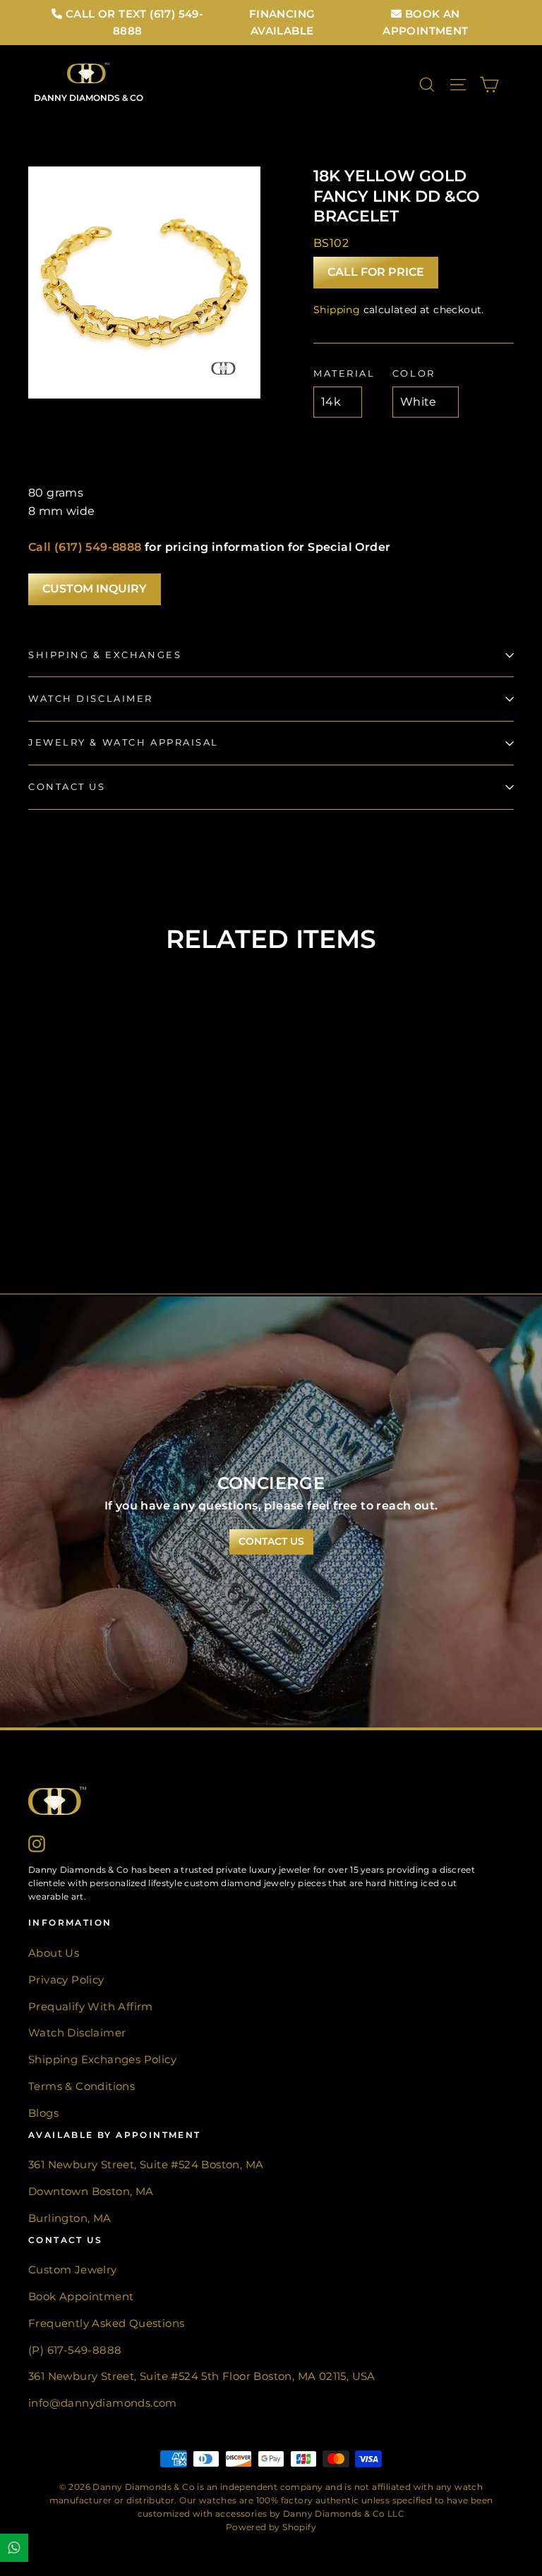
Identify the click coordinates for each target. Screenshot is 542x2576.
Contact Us (67, 787)
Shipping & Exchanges (105, 655)
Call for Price (376, 272)
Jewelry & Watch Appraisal (124, 742)
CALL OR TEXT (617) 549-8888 (133, 22)
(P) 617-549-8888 (75, 2350)
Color (414, 373)
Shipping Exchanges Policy (102, 2060)
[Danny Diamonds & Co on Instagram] (37, 1843)
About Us (54, 1953)
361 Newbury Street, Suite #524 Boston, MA (146, 2165)
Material (344, 373)
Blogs (43, 2113)
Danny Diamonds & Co (89, 98)
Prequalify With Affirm (91, 2007)
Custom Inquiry (95, 589)
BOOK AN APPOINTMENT (425, 22)
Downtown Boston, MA (91, 2192)
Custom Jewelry (73, 2270)
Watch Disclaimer (91, 699)
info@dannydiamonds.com (103, 2403)
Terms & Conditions (82, 2086)
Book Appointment (81, 2297)
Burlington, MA (70, 2218)
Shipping (337, 310)
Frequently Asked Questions (106, 2323)
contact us (271, 1541)
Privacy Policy (66, 1980)
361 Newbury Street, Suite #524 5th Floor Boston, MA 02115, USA (202, 2376)
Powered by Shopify (271, 2527)
